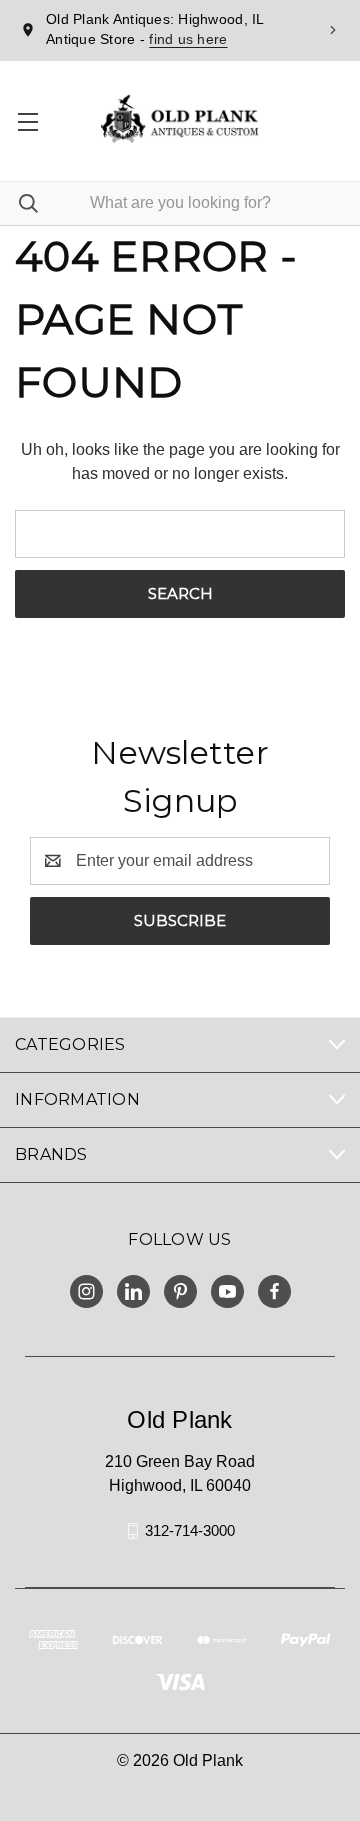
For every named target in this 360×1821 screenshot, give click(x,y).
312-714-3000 (190, 1530)
